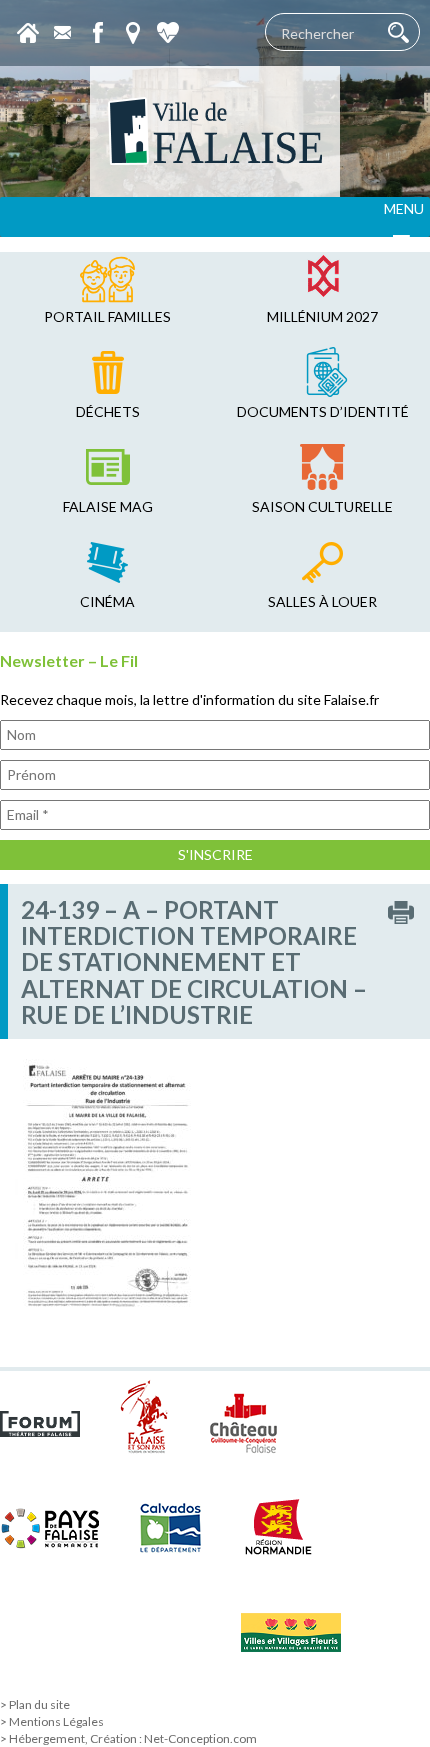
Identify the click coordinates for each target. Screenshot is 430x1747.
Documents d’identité (323, 411)
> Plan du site (35, 1704)
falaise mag (108, 506)
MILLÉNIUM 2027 (322, 316)
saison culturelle (322, 506)
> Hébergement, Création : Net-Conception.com (128, 1738)
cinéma (107, 601)
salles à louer (322, 601)
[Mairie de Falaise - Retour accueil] (215, 131)
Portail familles (107, 316)
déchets (108, 411)
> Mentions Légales (52, 1721)
